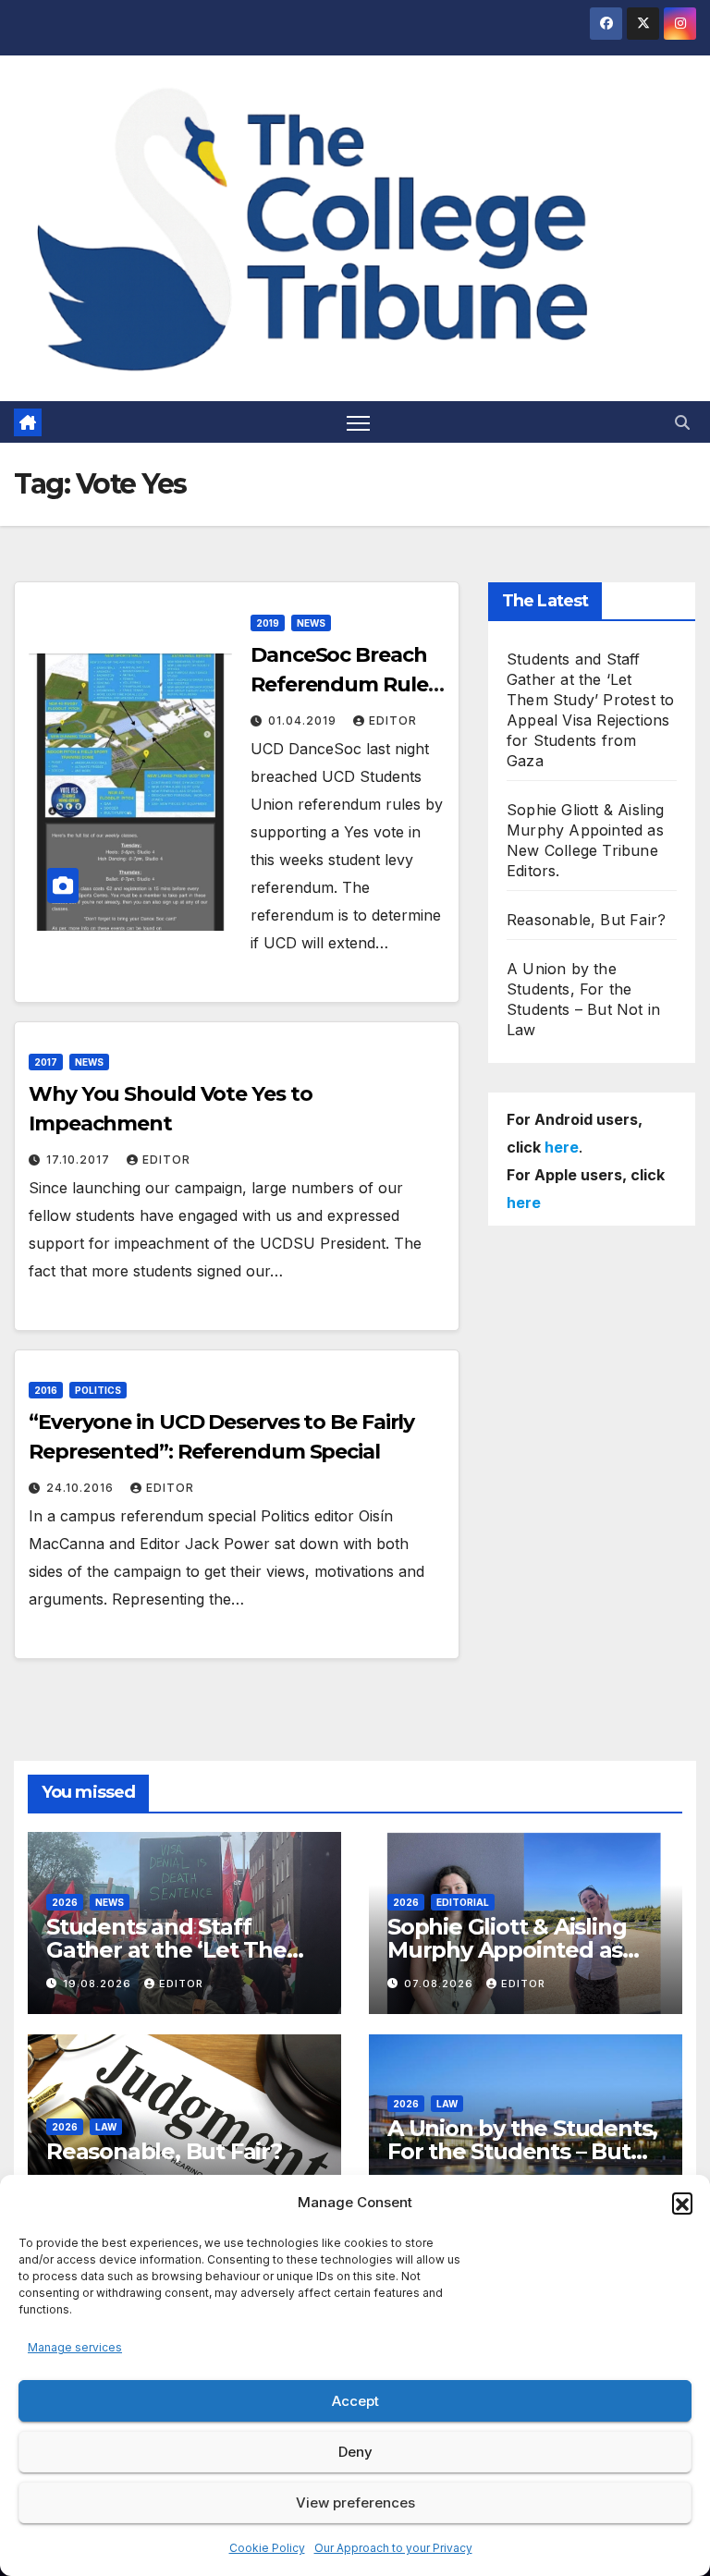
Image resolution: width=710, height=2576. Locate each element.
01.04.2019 (304, 720)
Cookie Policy (267, 2548)
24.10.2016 (82, 1488)
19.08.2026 (99, 1984)
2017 (46, 1062)
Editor (393, 720)
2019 (268, 623)
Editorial (463, 1902)
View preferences (355, 2503)
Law (106, 2127)
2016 (46, 1390)
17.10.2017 (80, 1160)
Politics (98, 1390)
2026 (65, 1902)
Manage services (75, 2347)
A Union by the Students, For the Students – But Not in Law (522, 2151)
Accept (355, 2401)
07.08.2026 (441, 1984)
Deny (355, 2452)
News (311, 623)
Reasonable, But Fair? (586, 920)
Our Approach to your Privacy (393, 2548)
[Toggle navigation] (358, 422)
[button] (682, 2203)
